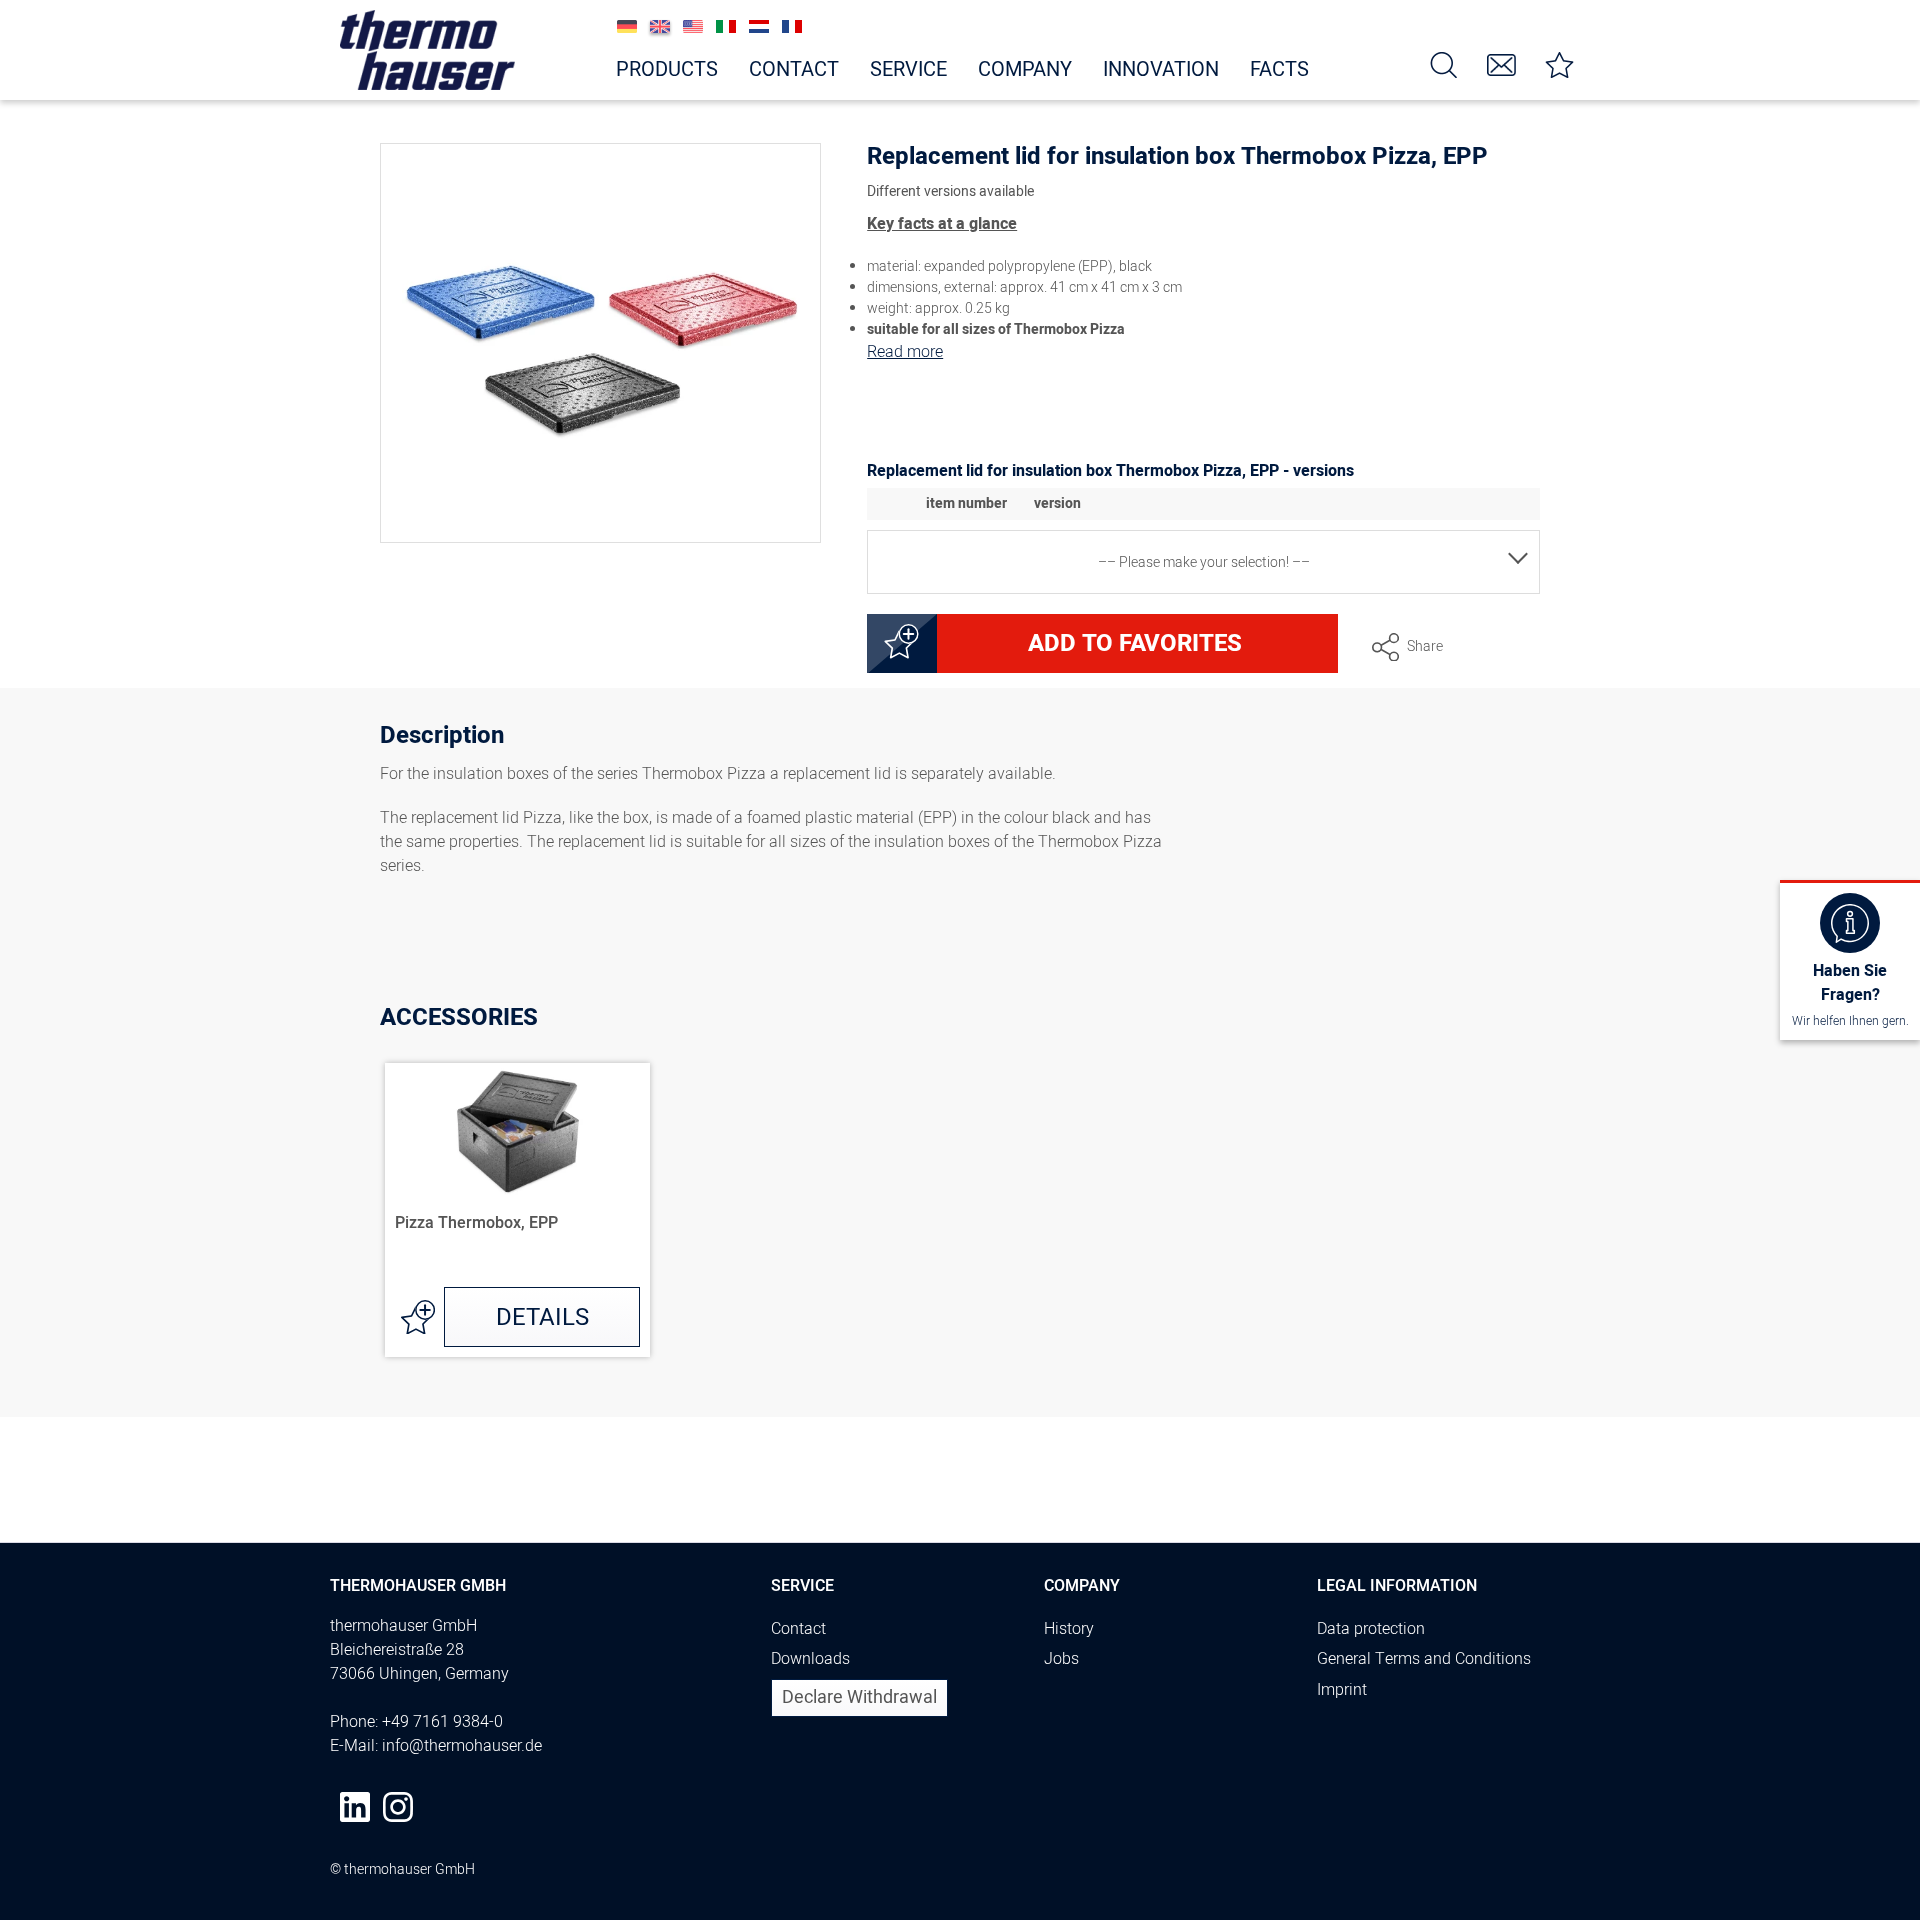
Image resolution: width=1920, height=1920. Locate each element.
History (1069, 1629)
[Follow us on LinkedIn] (355, 1807)
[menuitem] (1444, 63)
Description (442, 738)
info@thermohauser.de (462, 1746)
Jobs (1061, 1659)
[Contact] (1502, 63)
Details (542, 1317)
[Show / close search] (1444, 63)
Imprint (1342, 1690)
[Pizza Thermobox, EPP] (517, 1133)
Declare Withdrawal (859, 1697)
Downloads (810, 1659)
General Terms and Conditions (1424, 1659)
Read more (905, 352)
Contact (798, 1629)
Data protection (1371, 1629)
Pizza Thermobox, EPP (476, 1224)
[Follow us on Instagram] (398, 1807)
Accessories (459, 1017)
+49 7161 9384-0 (442, 1722)
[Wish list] (1560, 63)
